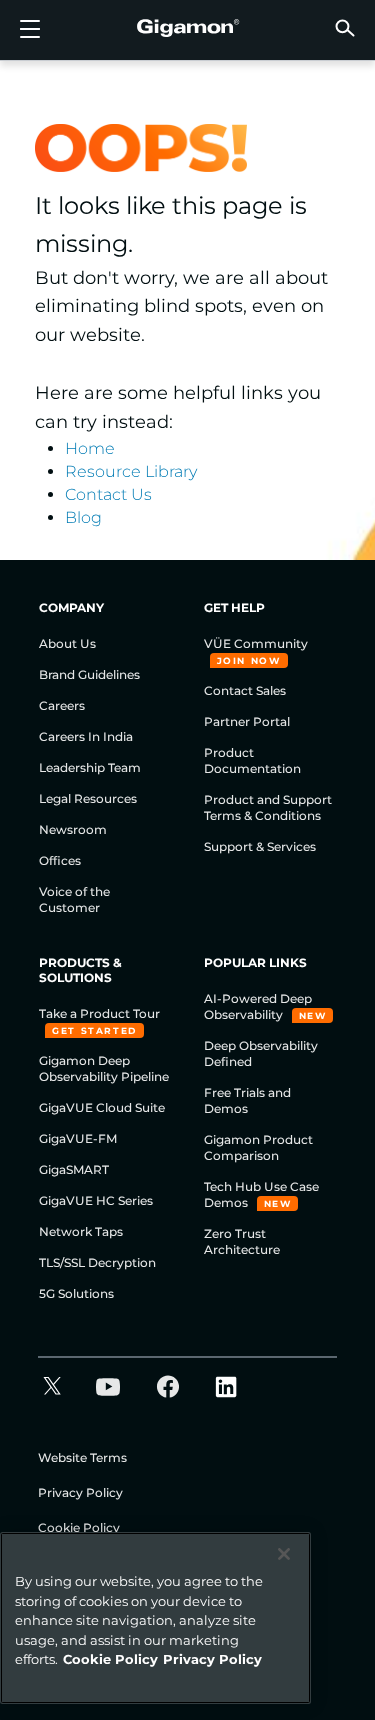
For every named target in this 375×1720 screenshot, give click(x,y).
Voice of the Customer (74, 899)
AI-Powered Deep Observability (258, 1006)
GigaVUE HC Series (96, 1200)
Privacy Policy (80, 1492)
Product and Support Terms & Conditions (268, 807)
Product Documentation (252, 760)
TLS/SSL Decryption (97, 1262)
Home (90, 448)
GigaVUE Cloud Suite (102, 1107)
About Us (67, 643)
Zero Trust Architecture (242, 1241)
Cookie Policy (79, 1527)
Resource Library (131, 471)
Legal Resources (88, 798)
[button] (345, 27)
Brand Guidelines (89, 674)
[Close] (284, 1554)
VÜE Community (256, 643)
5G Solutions (76, 1293)
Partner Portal (247, 721)
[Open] (30, 30)
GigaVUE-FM (78, 1138)
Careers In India (86, 736)
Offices (60, 860)
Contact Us (108, 494)
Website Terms (82, 1457)
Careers (62, 705)
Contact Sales (245, 690)
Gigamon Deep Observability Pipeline (104, 1068)
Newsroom (73, 829)
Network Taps (81, 1231)
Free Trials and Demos (247, 1100)
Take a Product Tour (99, 1013)
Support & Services (260, 846)
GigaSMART (74, 1169)
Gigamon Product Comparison (258, 1147)
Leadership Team (90, 767)
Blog (83, 517)
